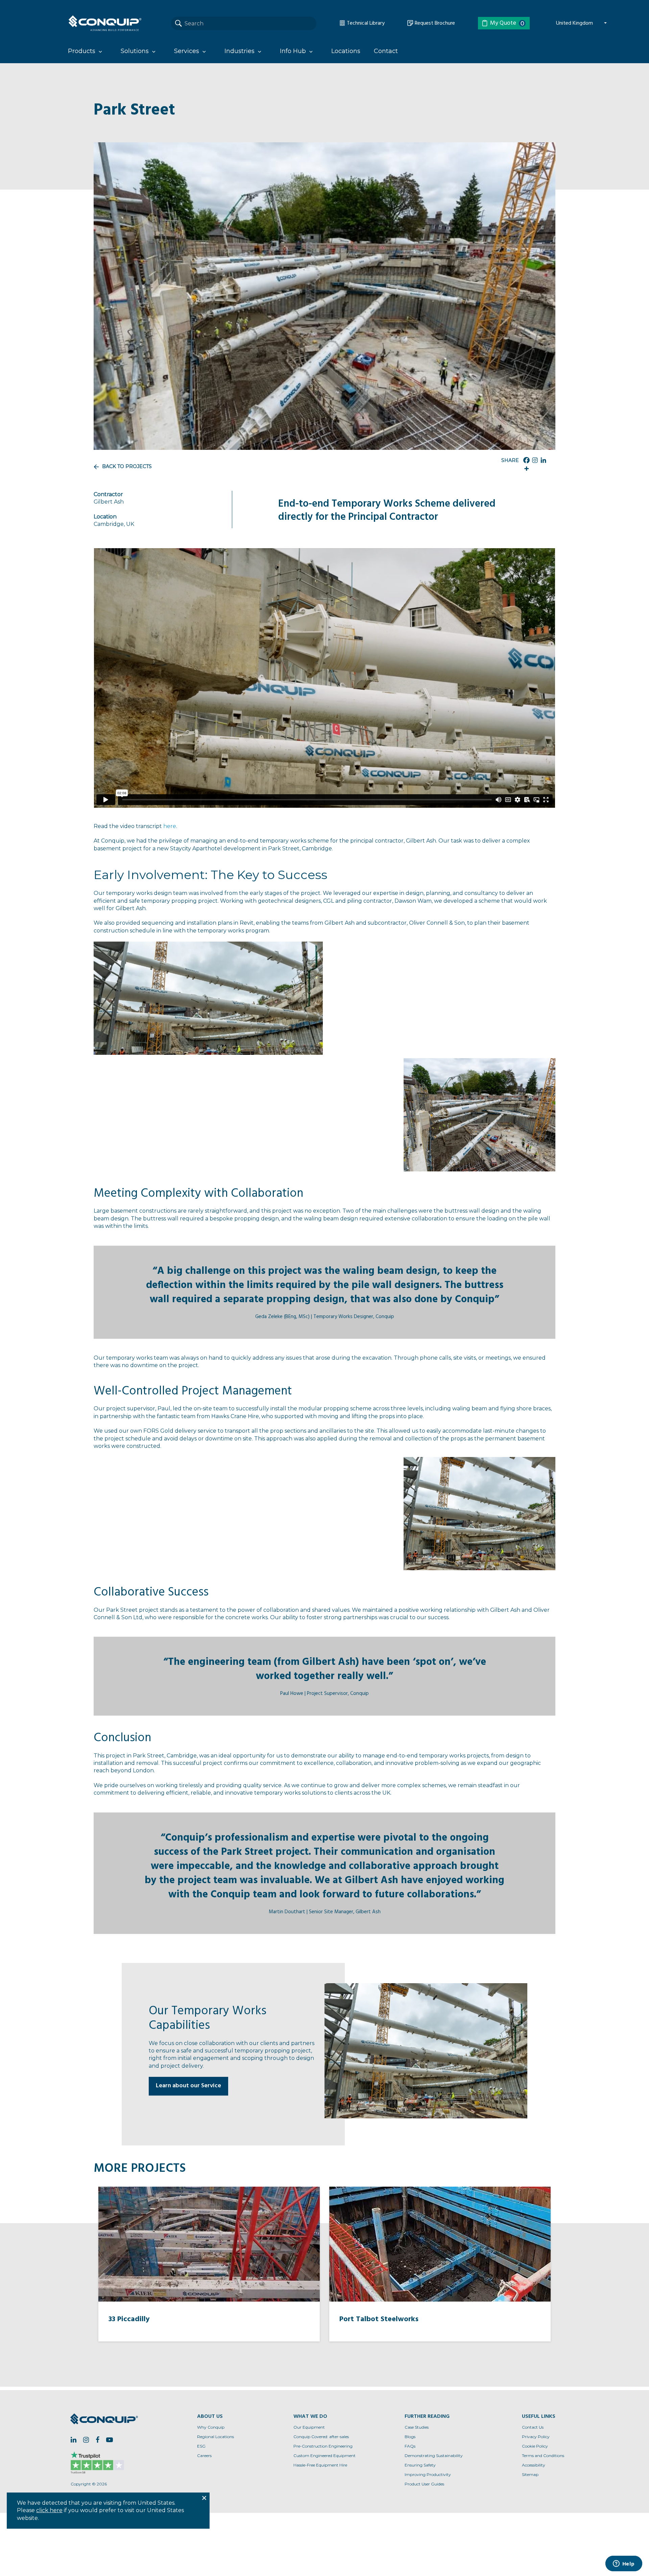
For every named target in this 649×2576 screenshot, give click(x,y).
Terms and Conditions (543, 2456)
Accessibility (534, 2465)
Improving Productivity (428, 2474)
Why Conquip (211, 2427)
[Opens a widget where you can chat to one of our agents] (624, 2564)
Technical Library (365, 23)
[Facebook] (526, 460)
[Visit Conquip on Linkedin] (74, 2440)
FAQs (410, 2446)
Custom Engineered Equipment (324, 2456)
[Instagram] (535, 460)
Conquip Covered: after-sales (321, 2437)
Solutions (135, 51)
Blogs (410, 2437)
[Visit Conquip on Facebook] (98, 2440)
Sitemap (530, 2474)
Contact (386, 51)
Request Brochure (434, 23)
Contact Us (533, 2427)
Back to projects (127, 466)
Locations (346, 51)
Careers (204, 2456)
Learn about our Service (188, 2086)
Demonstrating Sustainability (434, 2456)
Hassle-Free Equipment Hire (320, 2465)
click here (49, 2510)
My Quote (507, 23)
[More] (526, 469)
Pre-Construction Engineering (323, 2446)
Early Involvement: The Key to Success (210, 875)
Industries (239, 51)
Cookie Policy (535, 2446)
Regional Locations (215, 2437)
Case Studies (417, 2427)
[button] (208, 998)
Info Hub (293, 51)
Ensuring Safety (420, 2465)
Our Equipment (309, 2427)
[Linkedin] (543, 460)
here (170, 826)
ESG (201, 2446)
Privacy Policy (536, 2437)
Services (187, 51)
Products (82, 51)
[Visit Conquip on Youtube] (110, 2440)
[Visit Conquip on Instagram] (86, 2440)
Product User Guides (424, 2484)
